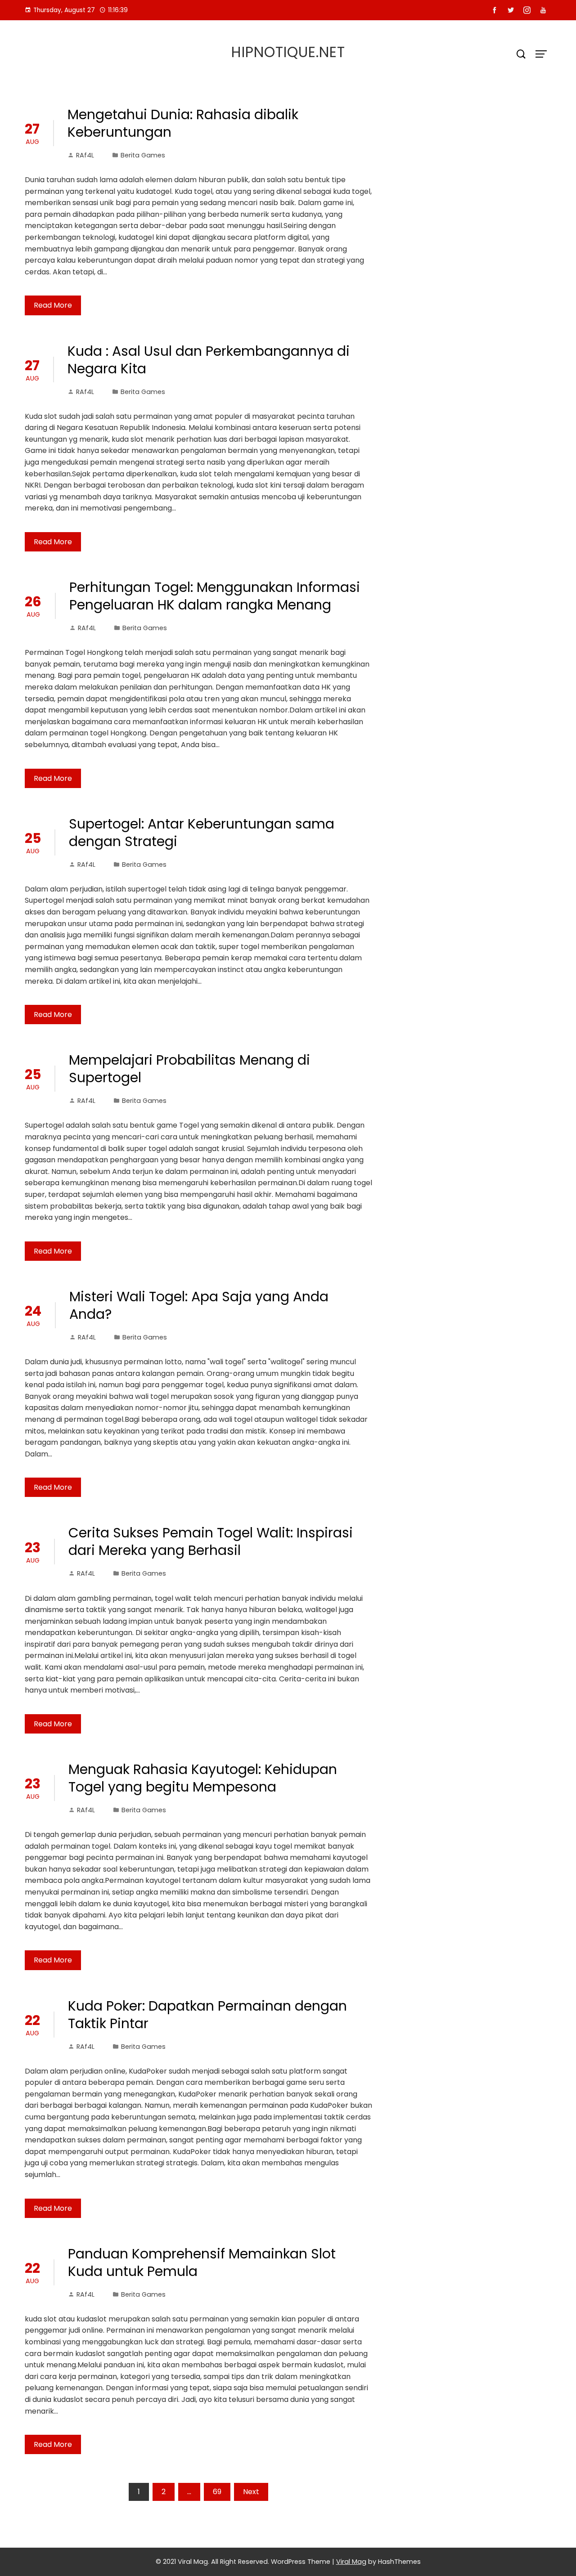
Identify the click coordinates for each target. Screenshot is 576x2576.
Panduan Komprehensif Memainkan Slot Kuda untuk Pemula (202, 2262)
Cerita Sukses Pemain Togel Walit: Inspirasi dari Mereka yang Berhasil (211, 1541)
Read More (53, 305)
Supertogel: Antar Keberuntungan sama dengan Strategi (202, 833)
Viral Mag (351, 2562)
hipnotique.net (288, 52)
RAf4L (85, 155)
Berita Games (143, 155)
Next (251, 2492)
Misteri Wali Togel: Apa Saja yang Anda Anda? (199, 1305)
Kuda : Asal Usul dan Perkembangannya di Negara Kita (209, 360)
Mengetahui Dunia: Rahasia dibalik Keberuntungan (183, 123)
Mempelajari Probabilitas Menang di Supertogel (189, 1069)
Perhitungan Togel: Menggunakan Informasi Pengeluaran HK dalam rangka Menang (215, 596)
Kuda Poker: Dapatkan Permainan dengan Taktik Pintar (207, 2015)
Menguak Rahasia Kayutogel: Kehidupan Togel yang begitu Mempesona (203, 1778)
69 (217, 2492)
